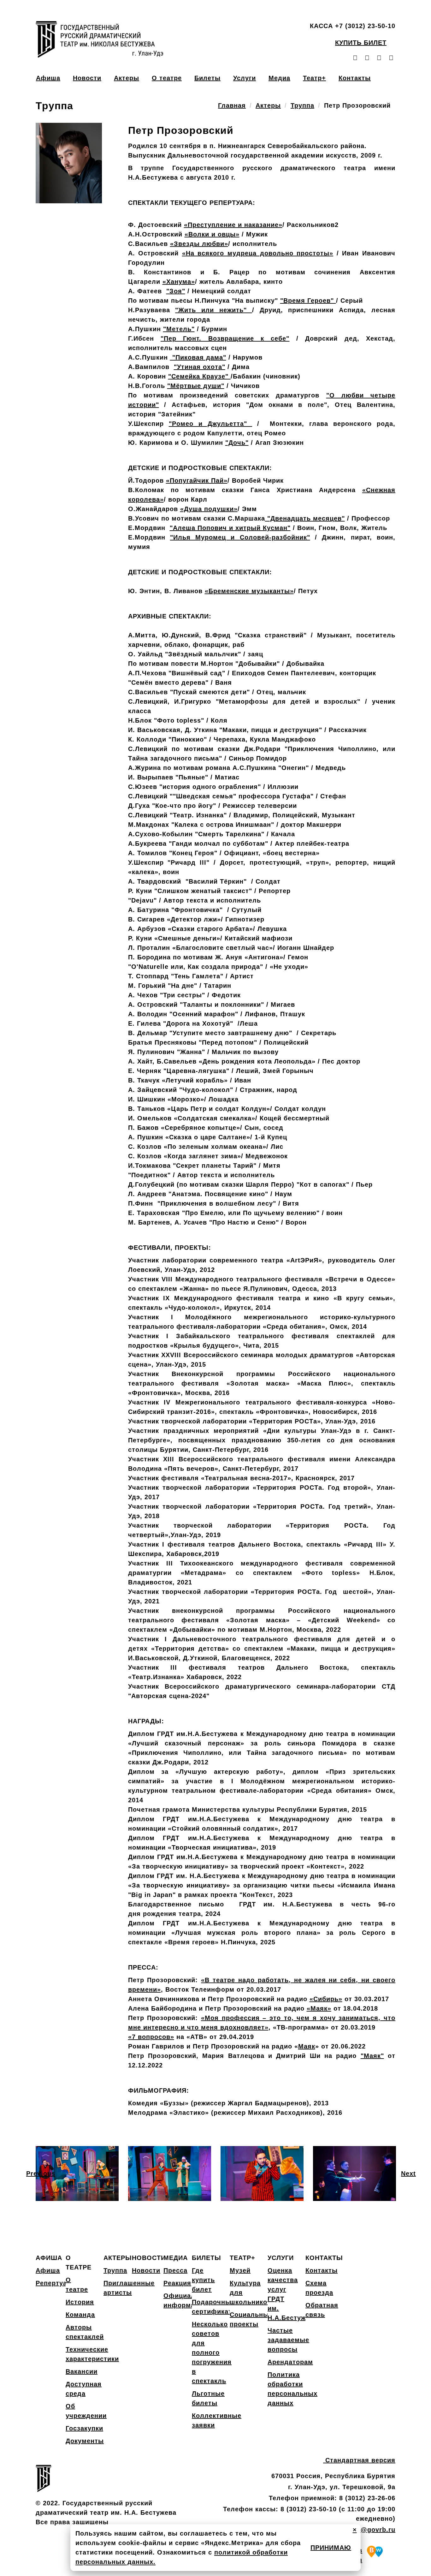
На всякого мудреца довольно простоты (258, 253)
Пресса (173, 2270)
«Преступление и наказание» (233, 225)
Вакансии (80, 2371)
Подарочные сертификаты (206, 2307)
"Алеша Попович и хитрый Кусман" (230, 528)
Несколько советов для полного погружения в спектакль (206, 2352)
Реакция (173, 2283)
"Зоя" (176, 291)
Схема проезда (319, 2288)
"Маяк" (372, 2056)
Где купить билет (203, 2280)
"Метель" (179, 329)
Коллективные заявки (206, 2420)
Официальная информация (173, 2300)
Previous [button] (28, 2173)
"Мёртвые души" (196, 386)
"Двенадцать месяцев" (305, 518)
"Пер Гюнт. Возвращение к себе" (225, 338)
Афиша (48, 78)
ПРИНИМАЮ (331, 2548)
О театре (167, 78)
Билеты (207, 78)
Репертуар (46, 2283)
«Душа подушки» (209, 509)
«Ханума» (179, 282)
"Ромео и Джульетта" (210, 424)
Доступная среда (80, 2389)
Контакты (355, 78)
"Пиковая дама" (198, 357)
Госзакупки (80, 2428)
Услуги (245, 78)
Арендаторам (282, 2362)
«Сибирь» (326, 1999)
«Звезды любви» (199, 244)
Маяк (307, 2046)
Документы (80, 2441)
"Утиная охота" (200, 367)
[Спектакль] (77, 2173)
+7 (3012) (365, 26)
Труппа (302, 105)
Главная (232, 105)
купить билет (361, 43)
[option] (77, 2173)
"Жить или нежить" (213, 310)
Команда (80, 2315)
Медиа (279, 78)
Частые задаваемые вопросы (282, 2340)
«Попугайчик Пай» (197, 480)
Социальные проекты (244, 2319)
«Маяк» (319, 2008)
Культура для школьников (244, 2293)
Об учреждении (80, 2411)
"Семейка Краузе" (199, 376)
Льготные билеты (206, 2398)
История (80, 2302)
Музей (240, 2270)
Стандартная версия (359, 2460)
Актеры (127, 78)
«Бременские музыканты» (249, 591)
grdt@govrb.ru (371, 2530)
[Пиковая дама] (354, 2173)
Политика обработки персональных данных (282, 2389)
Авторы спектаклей (80, 2332)
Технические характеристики (80, 2354)
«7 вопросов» (151, 2037)
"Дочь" (237, 443)
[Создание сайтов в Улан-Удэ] (375, 2552)
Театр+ (314, 78)
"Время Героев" (308, 301)
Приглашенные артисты (113, 2288)
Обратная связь (319, 2310)
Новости (87, 78)
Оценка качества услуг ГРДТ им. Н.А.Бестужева (282, 2294)
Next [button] (403, 2173)
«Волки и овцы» (212, 234)
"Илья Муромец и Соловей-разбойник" (240, 537)
